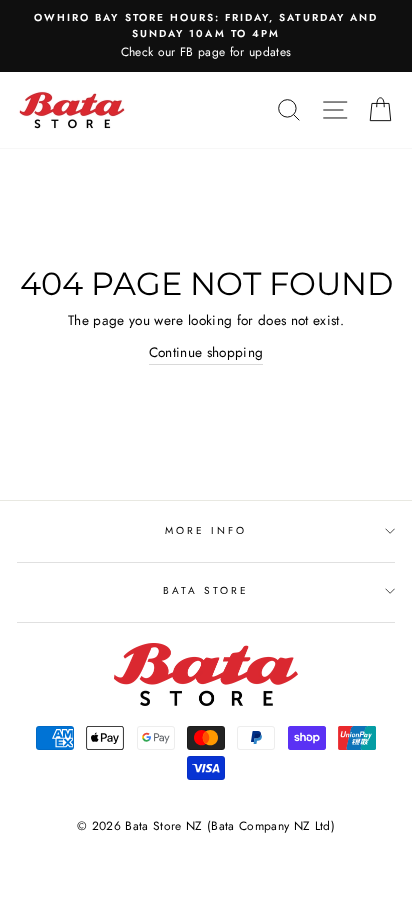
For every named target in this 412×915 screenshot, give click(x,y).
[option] (206, 36)
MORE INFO (206, 530)
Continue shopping (206, 352)
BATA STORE (206, 590)
